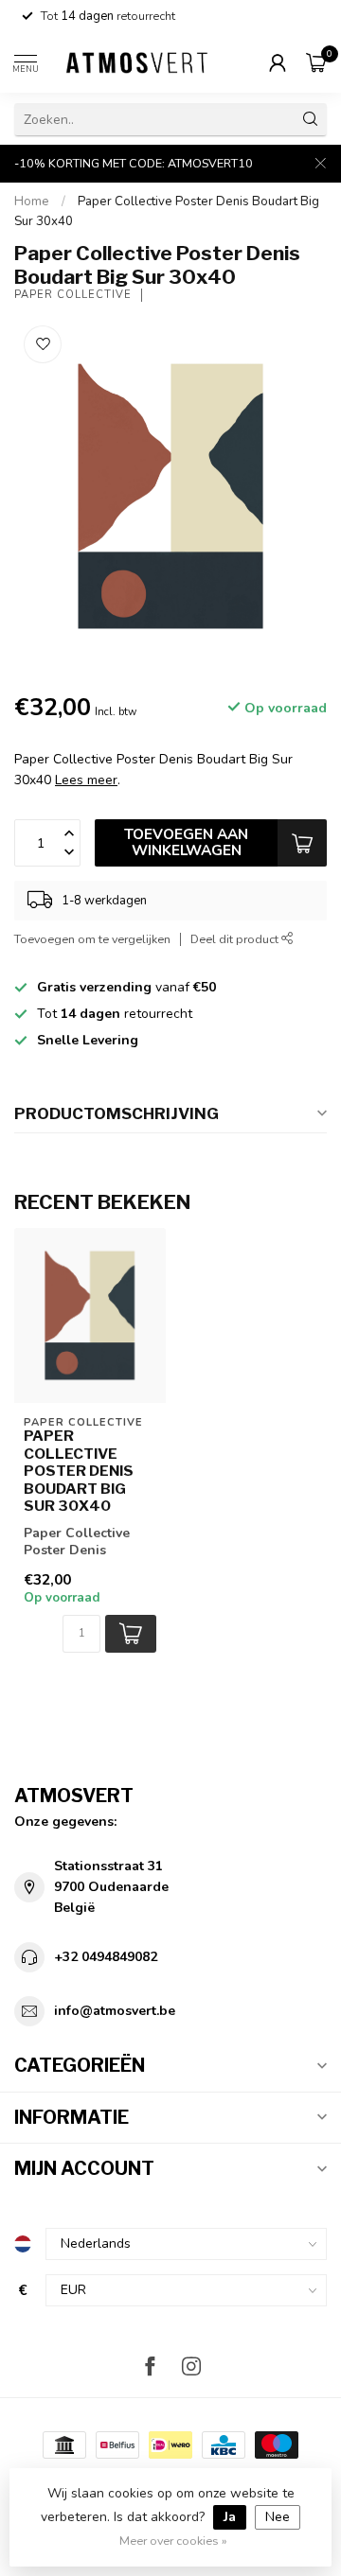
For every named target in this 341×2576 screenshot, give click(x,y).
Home (32, 202)
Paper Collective (73, 295)
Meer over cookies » (173, 2541)
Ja (230, 2517)
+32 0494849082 (106, 1957)
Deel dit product (236, 939)
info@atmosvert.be (115, 2011)
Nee (278, 2517)
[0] (316, 62)
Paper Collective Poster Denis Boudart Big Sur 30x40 (79, 1471)
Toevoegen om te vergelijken (92, 939)
